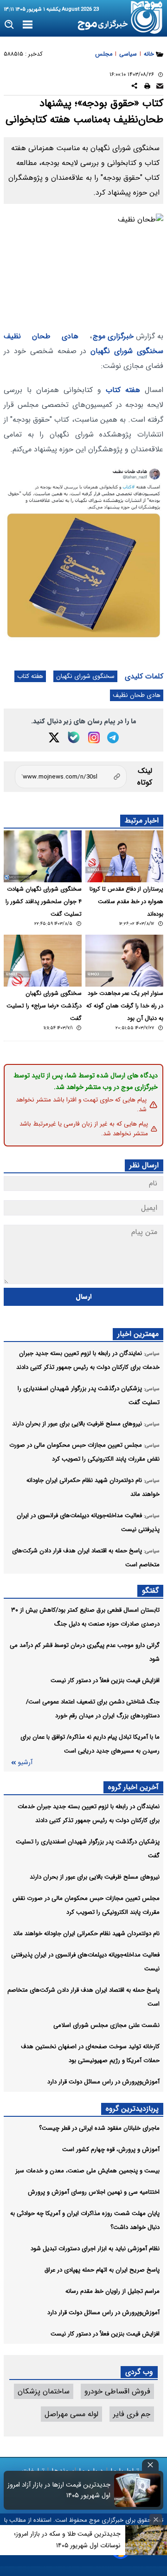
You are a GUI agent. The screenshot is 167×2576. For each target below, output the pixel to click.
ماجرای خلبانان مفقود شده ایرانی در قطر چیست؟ (99, 2128)
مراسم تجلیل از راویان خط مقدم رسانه (112, 2291)
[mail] (160, 87)
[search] (10, 25)
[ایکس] (54, 737)
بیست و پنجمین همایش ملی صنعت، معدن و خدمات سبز (87, 2171)
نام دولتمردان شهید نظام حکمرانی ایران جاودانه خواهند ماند (86, 1934)
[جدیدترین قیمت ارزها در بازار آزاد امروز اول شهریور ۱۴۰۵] (137, 2490)
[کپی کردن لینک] (71, 777)
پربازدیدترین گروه (132, 2109)
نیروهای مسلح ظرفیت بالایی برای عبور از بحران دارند (95, 1877)
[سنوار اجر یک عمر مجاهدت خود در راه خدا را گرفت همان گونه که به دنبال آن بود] (124, 961)
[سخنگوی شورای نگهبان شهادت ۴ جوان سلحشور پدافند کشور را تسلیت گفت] (43, 856)
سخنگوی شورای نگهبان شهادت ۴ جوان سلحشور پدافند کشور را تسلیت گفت (44, 902)
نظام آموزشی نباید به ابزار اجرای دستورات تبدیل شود (95, 2249)
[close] (150, 2465)
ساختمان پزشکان (44, 2391)
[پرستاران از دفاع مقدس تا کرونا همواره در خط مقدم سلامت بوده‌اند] (124, 856)
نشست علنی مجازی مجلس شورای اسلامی (106, 2025)
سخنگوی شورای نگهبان (127, 351)
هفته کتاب (123, 390)
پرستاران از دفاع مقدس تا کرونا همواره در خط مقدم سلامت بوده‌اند (126, 902)
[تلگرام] (113, 737)
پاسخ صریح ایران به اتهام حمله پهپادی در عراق (102, 2270)
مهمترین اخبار (138, 1334)
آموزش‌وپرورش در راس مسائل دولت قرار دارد (103, 2082)
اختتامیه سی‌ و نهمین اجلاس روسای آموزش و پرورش (94, 2192)
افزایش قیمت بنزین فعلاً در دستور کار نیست (105, 1680)
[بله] (74, 737)
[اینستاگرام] (94, 737)
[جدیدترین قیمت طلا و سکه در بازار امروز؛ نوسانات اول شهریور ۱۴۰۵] (146, 2540)
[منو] (28, 25)
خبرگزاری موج (113, 336)
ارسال (84, 1297)
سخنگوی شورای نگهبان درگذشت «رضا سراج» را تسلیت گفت (44, 1006)
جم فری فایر (132, 2414)
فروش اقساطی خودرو (117, 2391)
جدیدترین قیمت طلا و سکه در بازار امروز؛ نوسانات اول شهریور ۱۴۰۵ (67, 2540)
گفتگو (150, 1591)
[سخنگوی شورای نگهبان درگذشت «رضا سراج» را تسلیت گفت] (43, 961)
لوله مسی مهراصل (71, 2414)
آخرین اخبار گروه (133, 1787)
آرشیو (25, 1763)
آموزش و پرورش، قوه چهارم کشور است (111, 2149)
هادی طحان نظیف (41, 336)
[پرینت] (147, 87)
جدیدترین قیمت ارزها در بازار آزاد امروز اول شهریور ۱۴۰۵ (59, 2490)
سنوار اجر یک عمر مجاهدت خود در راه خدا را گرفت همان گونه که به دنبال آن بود (125, 1006)
